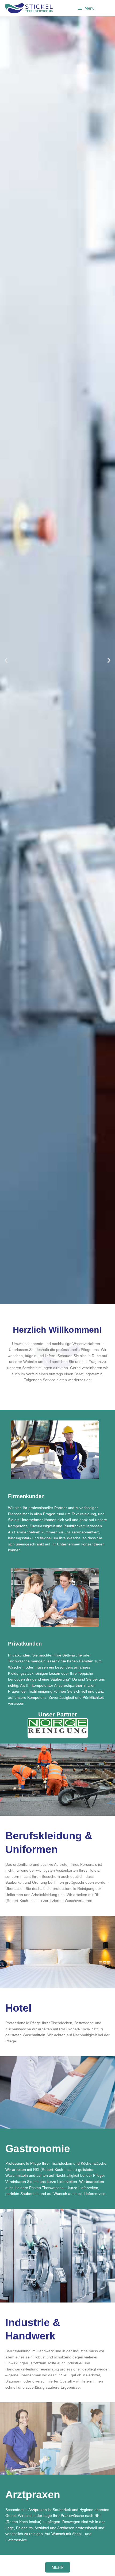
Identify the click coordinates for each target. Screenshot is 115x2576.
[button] (6, 660)
